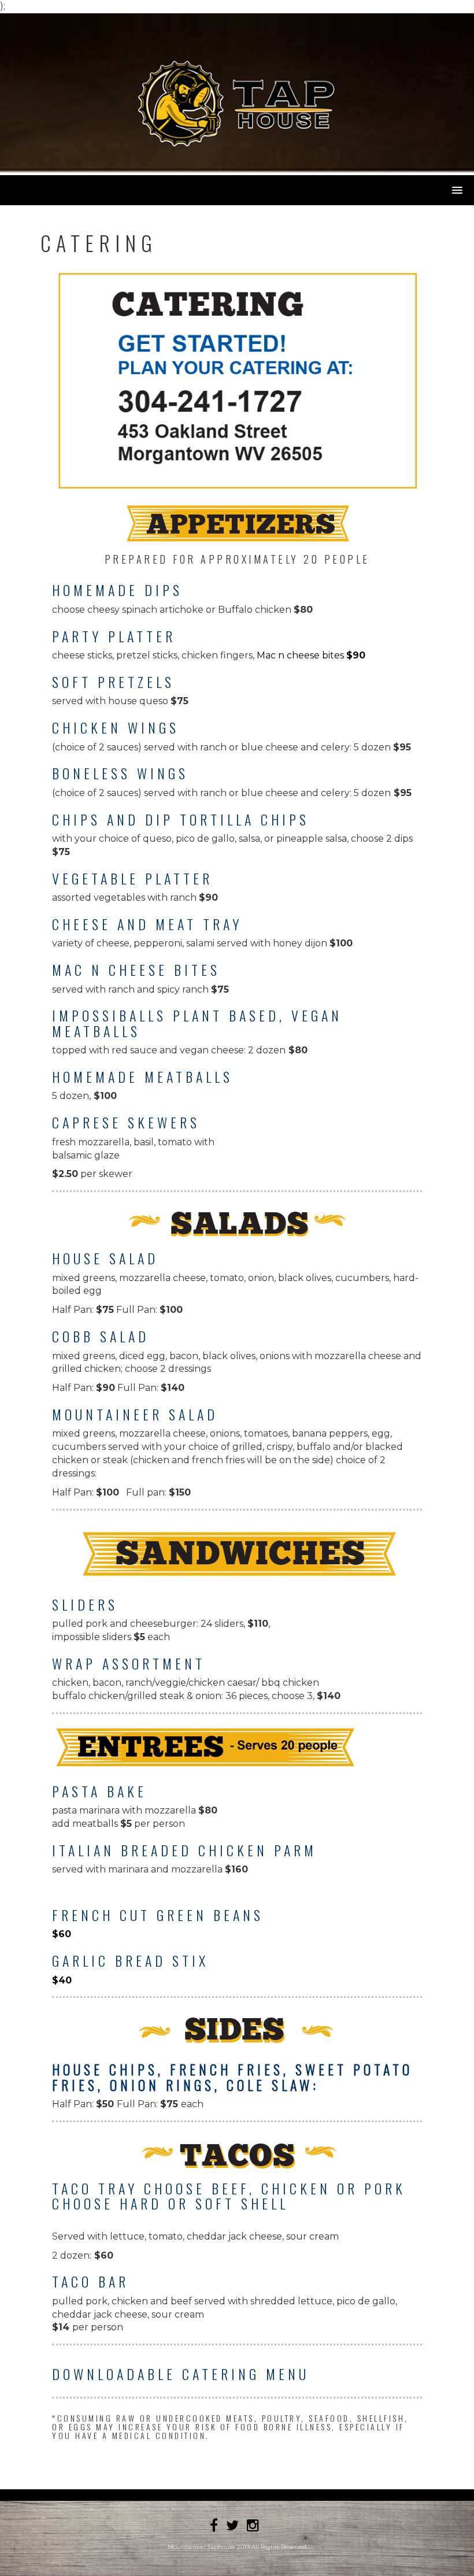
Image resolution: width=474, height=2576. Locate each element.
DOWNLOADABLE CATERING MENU (181, 2374)
